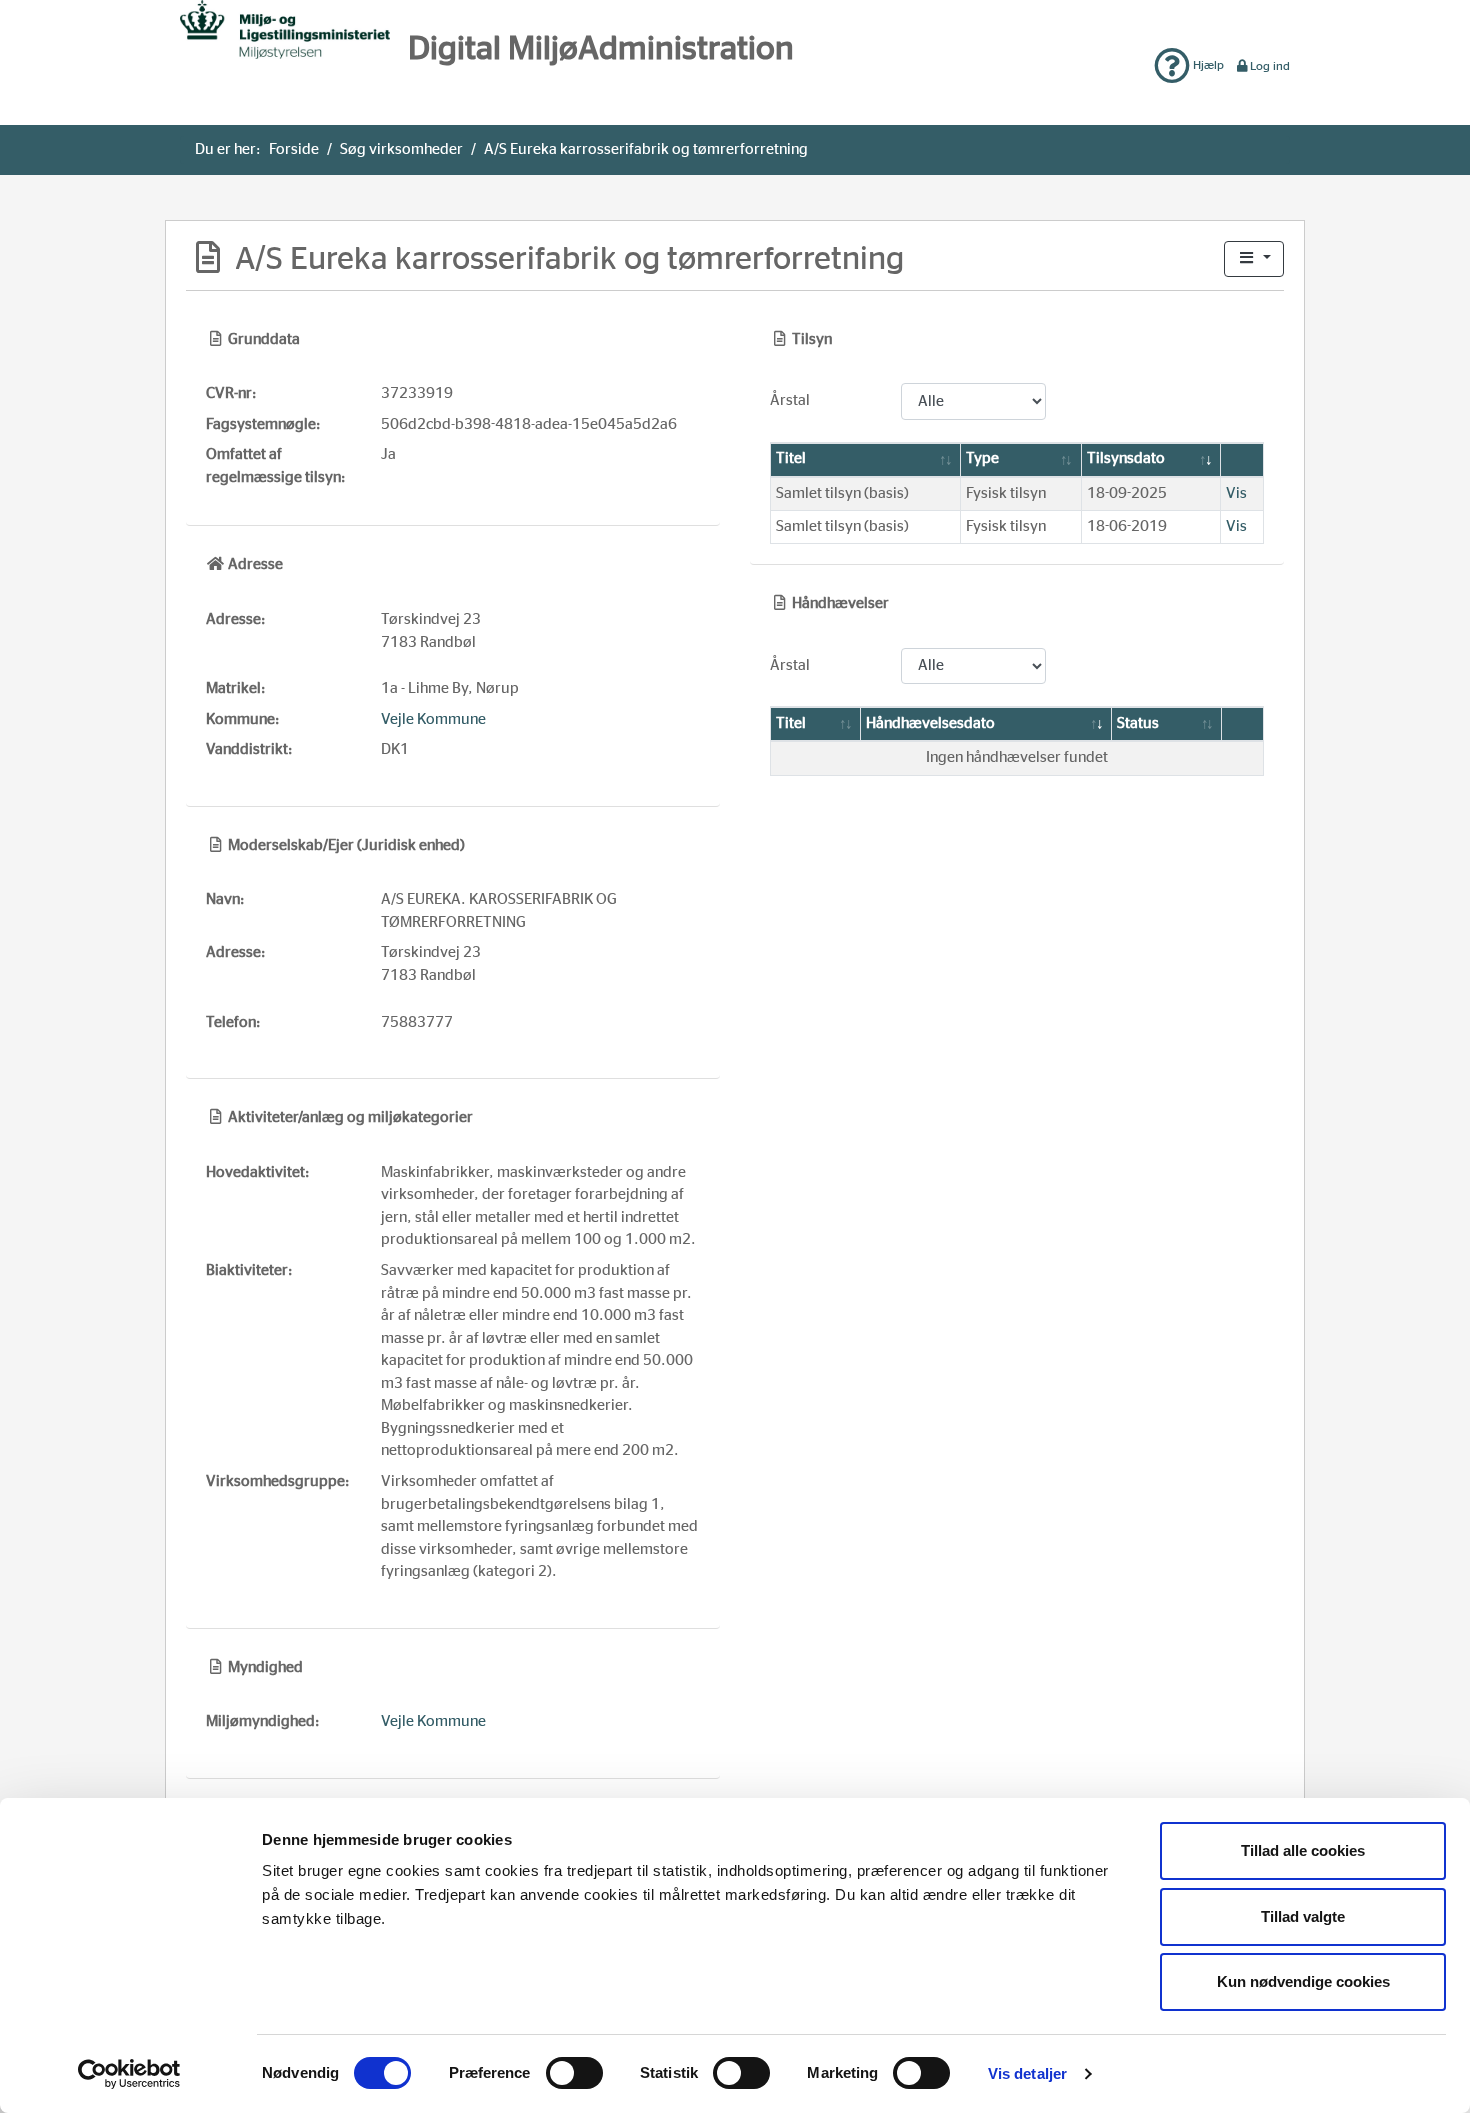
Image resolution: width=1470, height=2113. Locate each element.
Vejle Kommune (433, 719)
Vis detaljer (1027, 2073)
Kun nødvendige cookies (1303, 1981)
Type (982, 458)
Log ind (1270, 66)
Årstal (790, 400)
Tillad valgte (1303, 1916)
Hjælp (1207, 65)
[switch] (574, 2073)
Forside (294, 149)
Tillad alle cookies (1303, 1850)
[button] (1254, 259)
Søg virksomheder (401, 149)
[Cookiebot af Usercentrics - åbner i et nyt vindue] (129, 2074)
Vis (1236, 493)
